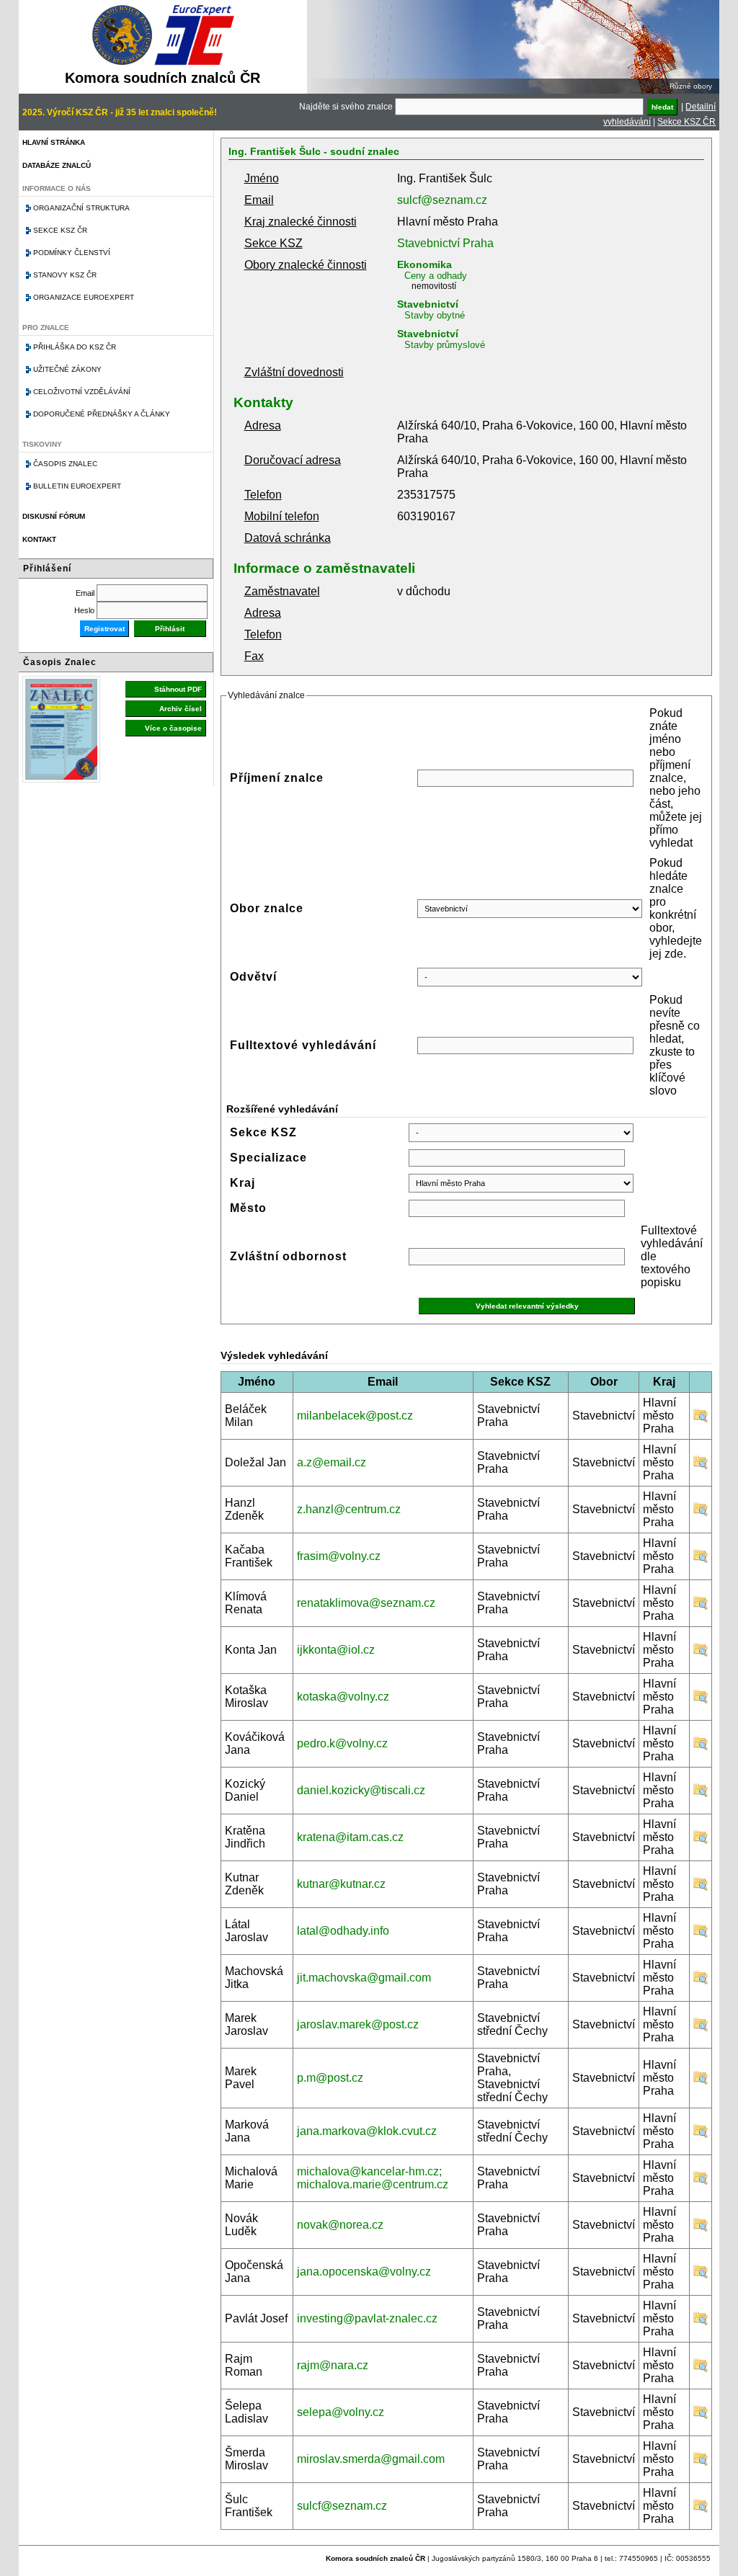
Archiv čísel (181, 709)
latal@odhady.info (343, 1931)
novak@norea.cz (340, 2225)
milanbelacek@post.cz (355, 1416)
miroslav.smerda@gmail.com (371, 2459)
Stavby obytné (435, 315)
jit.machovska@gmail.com (364, 1978)
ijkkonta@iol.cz (336, 1650)
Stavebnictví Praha (445, 243)
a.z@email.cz (332, 1462)
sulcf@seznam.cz (442, 200)
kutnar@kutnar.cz (341, 1884)
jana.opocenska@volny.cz (364, 2272)
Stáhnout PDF (178, 689)
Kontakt (39, 539)
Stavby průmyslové (445, 345)
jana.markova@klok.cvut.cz (367, 2131)
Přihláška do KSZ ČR (75, 347)
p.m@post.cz (330, 2078)
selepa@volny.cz (341, 2412)
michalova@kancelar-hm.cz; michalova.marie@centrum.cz (373, 2178)
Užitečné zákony (67, 369)
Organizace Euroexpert (84, 297)
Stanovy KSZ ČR (65, 275)
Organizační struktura (81, 208)
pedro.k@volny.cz (342, 1743)
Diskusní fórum (54, 516)
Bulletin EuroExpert (77, 486)
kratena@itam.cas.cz (350, 1837)
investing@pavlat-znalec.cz (367, 2318)
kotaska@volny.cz (343, 1697)
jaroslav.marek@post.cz (358, 2024)
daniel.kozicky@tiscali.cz (361, 1790)
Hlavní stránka (54, 142)
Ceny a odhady (436, 276)
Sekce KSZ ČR (686, 122)
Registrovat (105, 629)
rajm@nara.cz (333, 2365)
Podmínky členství (72, 253)
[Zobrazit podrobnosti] (701, 1419)
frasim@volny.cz (339, 1556)
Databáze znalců (57, 165)
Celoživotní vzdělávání (82, 392)
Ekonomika (424, 264)
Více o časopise (173, 728)
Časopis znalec (65, 464)
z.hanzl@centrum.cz (349, 1509)
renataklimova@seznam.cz (366, 1603)
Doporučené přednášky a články (102, 414)
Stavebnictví (428, 304)
